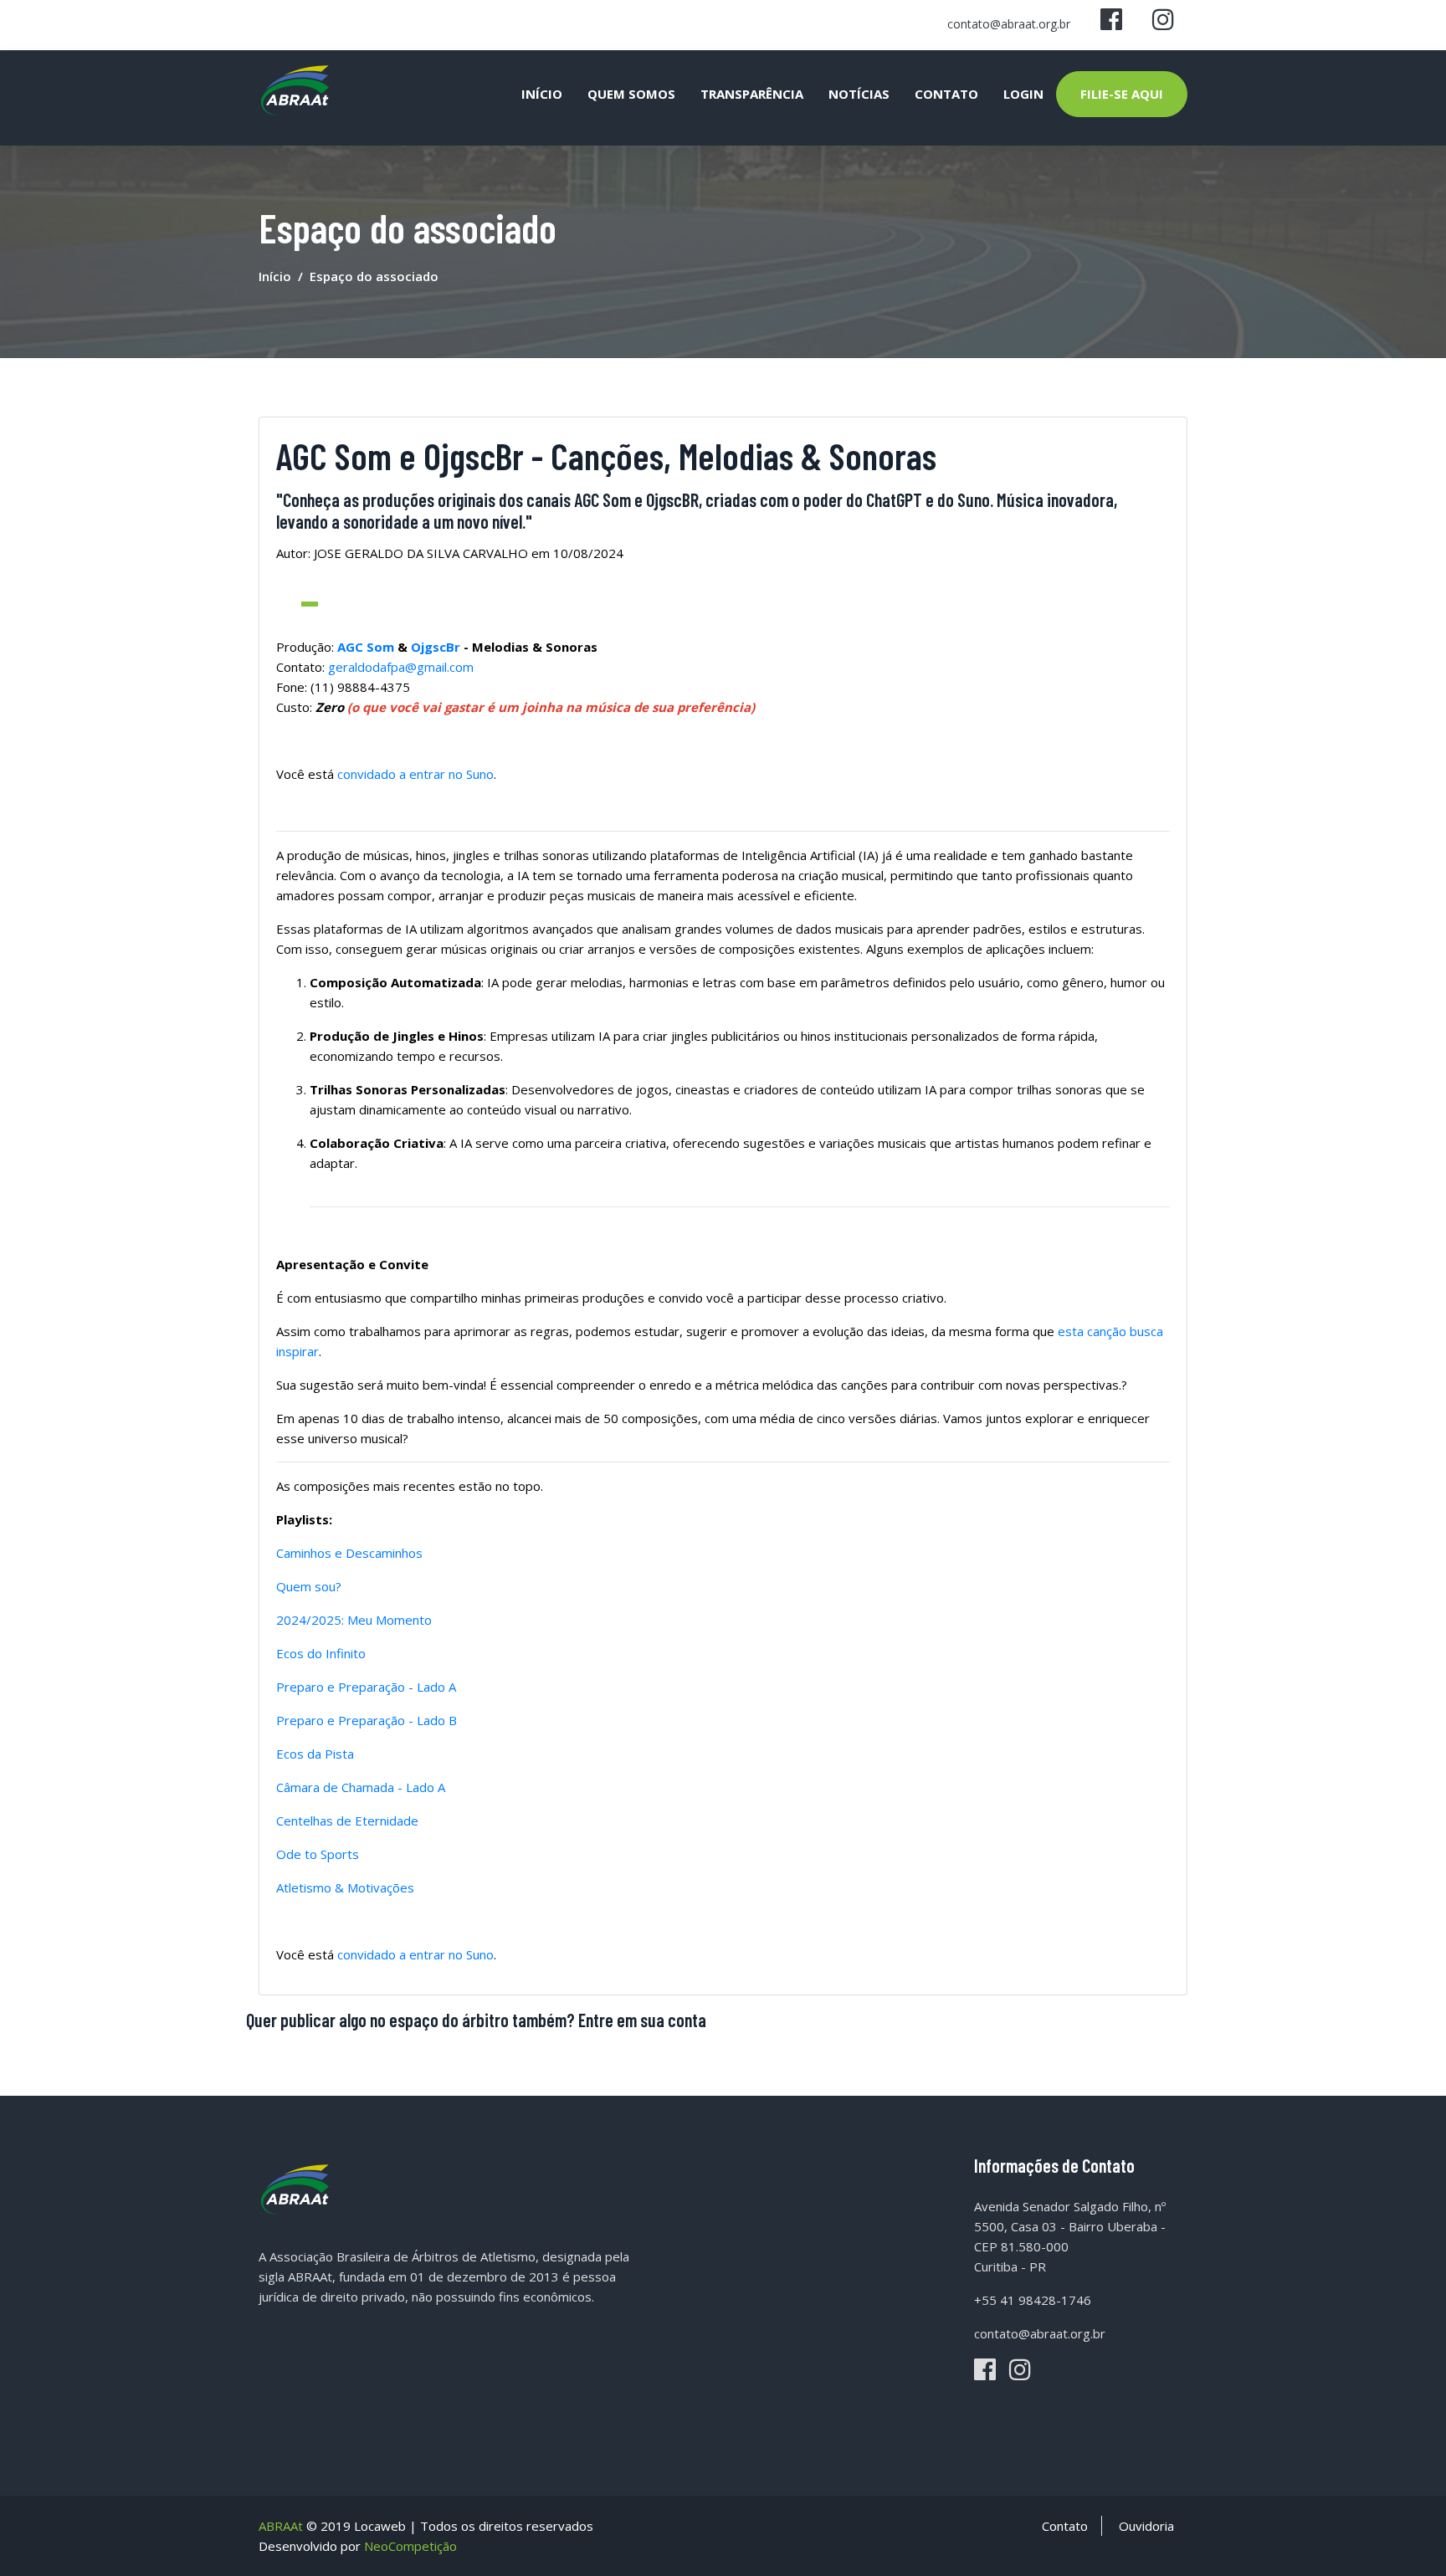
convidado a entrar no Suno (415, 774)
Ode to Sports (318, 1854)
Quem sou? (309, 1586)
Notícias (859, 94)
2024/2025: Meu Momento (354, 1620)
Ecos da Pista (315, 1754)
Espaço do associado (374, 276)
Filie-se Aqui (1122, 94)
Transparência (752, 94)
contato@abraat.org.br (1009, 24)
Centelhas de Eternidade (347, 1821)
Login (1023, 94)
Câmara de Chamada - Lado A (361, 1787)
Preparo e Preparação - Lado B (367, 1720)
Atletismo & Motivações (345, 1887)
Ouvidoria (1146, 2526)
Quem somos (631, 94)
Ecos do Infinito (321, 1653)
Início (542, 94)
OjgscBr (437, 647)
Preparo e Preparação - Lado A (366, 1687)
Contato (946, 94)
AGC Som (366, 647)
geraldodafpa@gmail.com (401, 667)
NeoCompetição (410, 2546)
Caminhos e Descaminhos (349, 1553)
